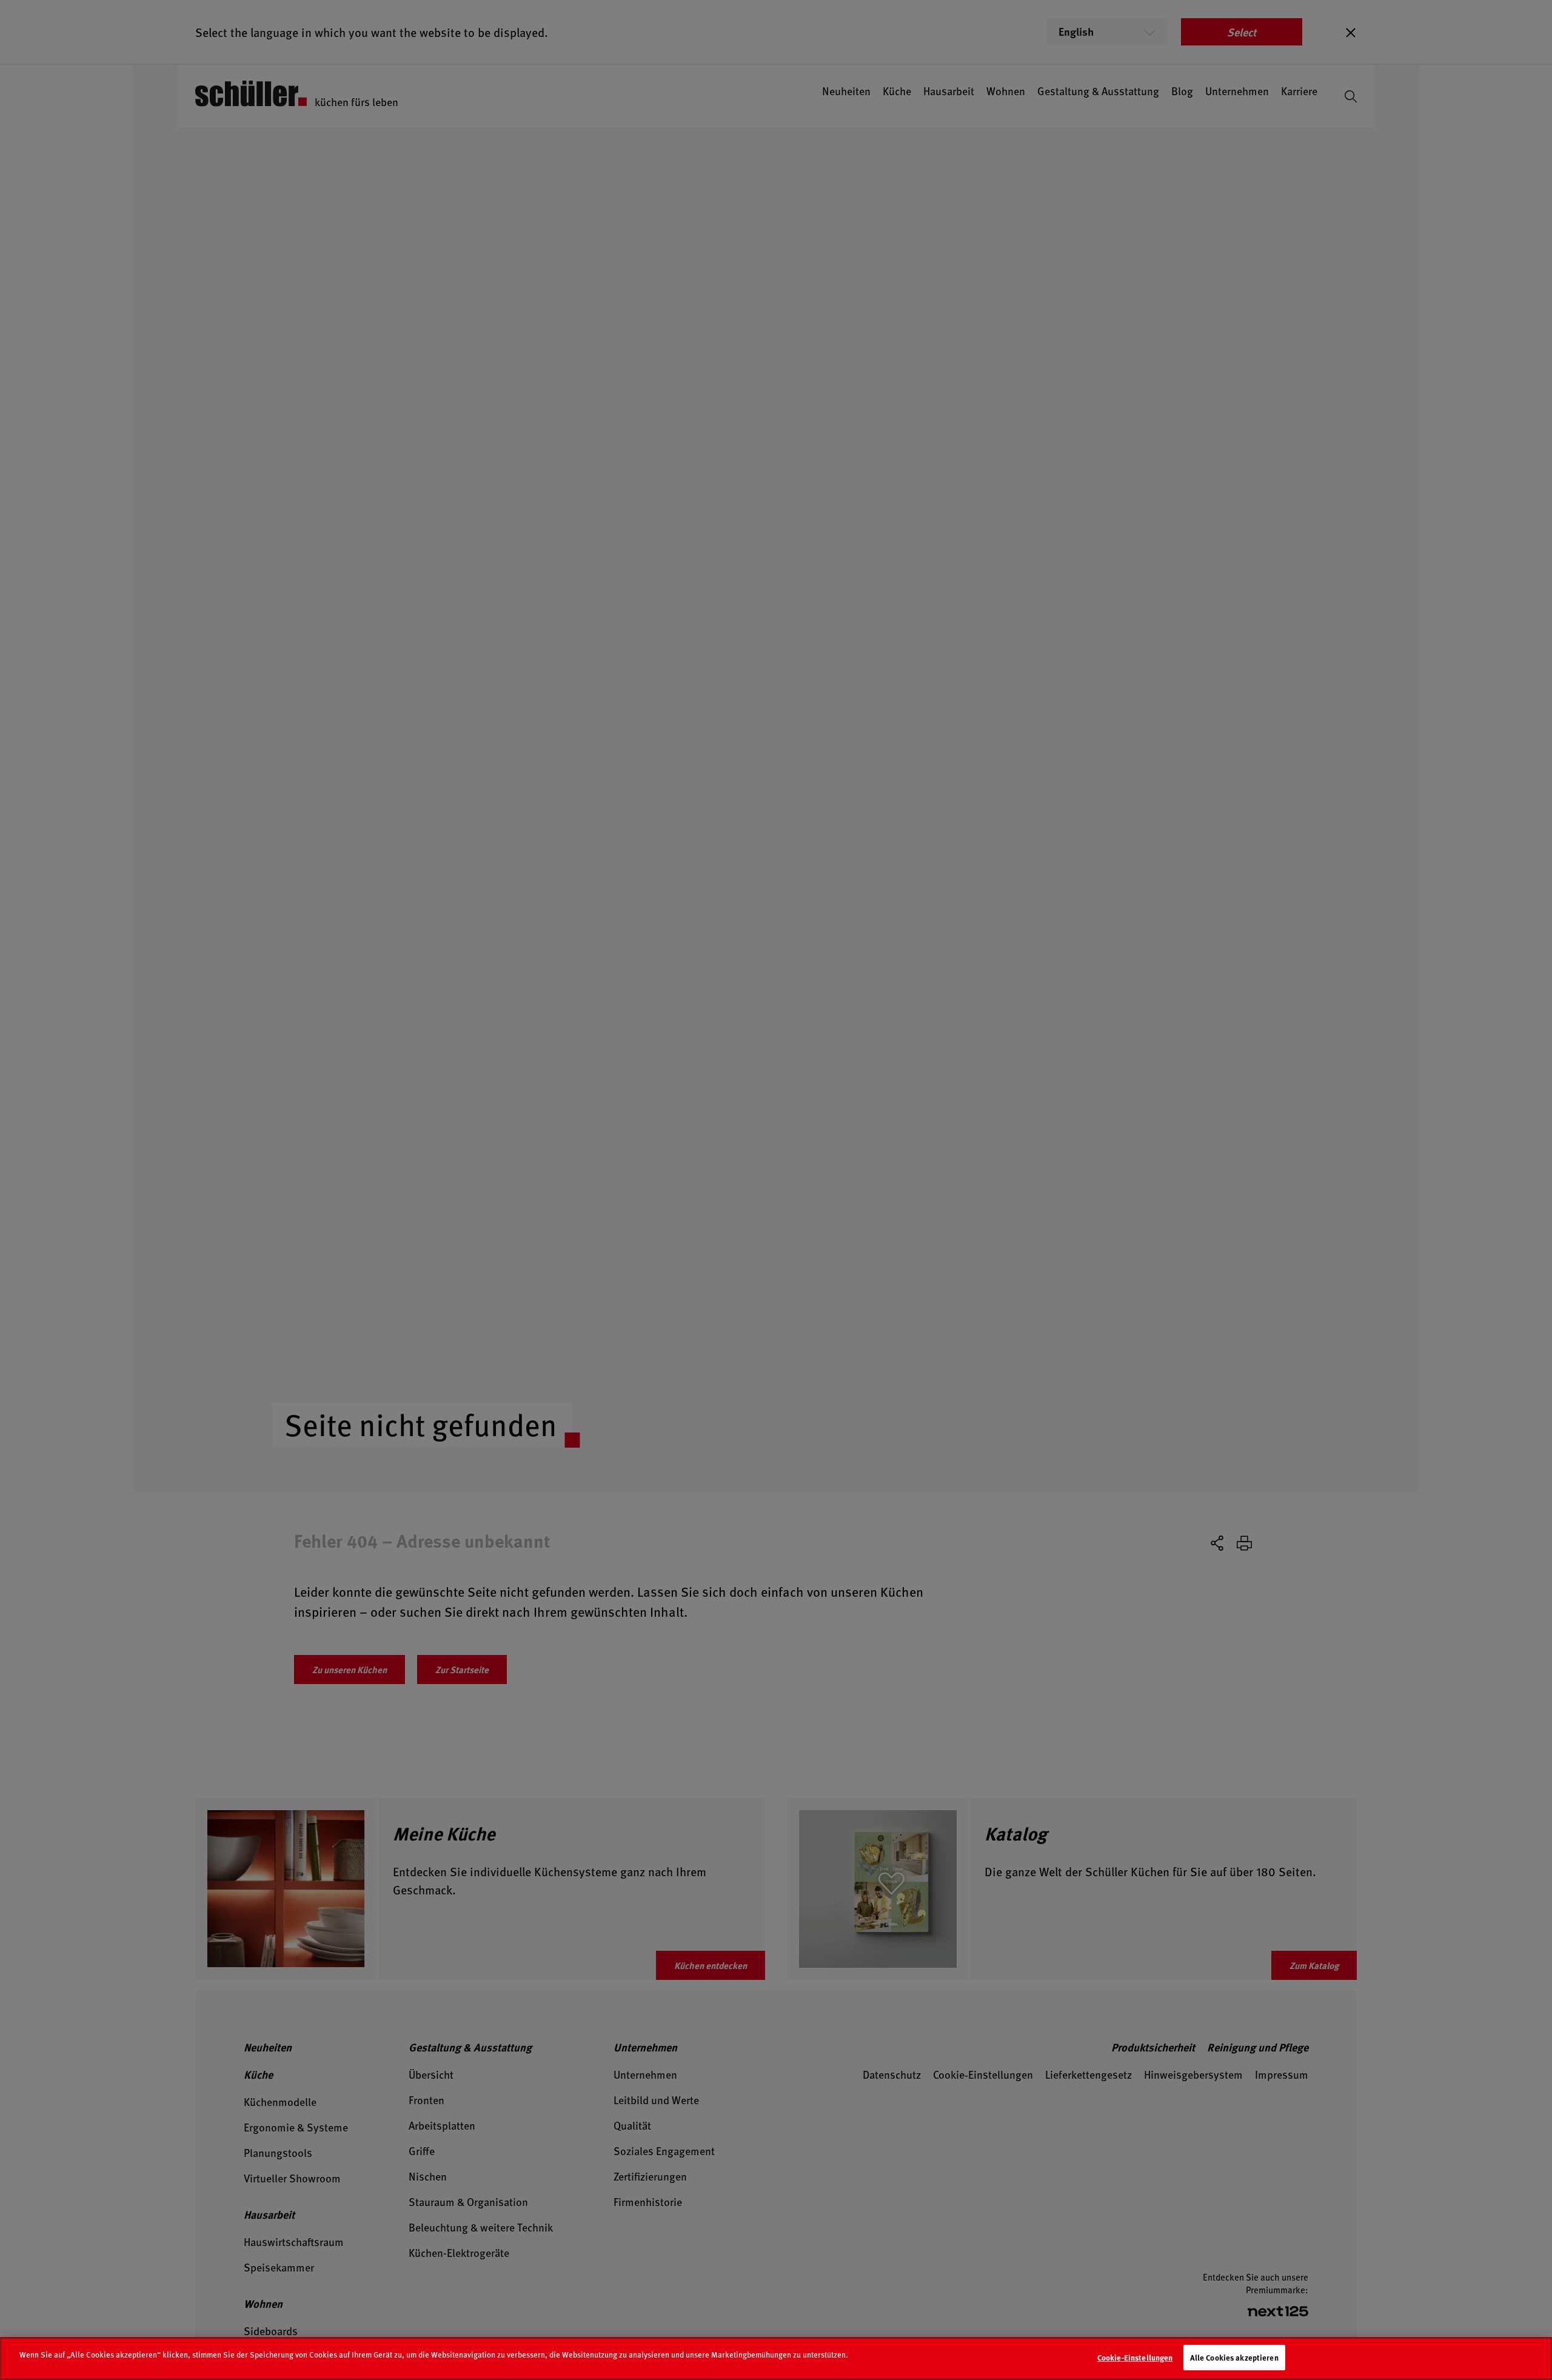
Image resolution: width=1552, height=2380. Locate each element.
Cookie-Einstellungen (1135, 2357)
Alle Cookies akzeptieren (1234, 2357)
